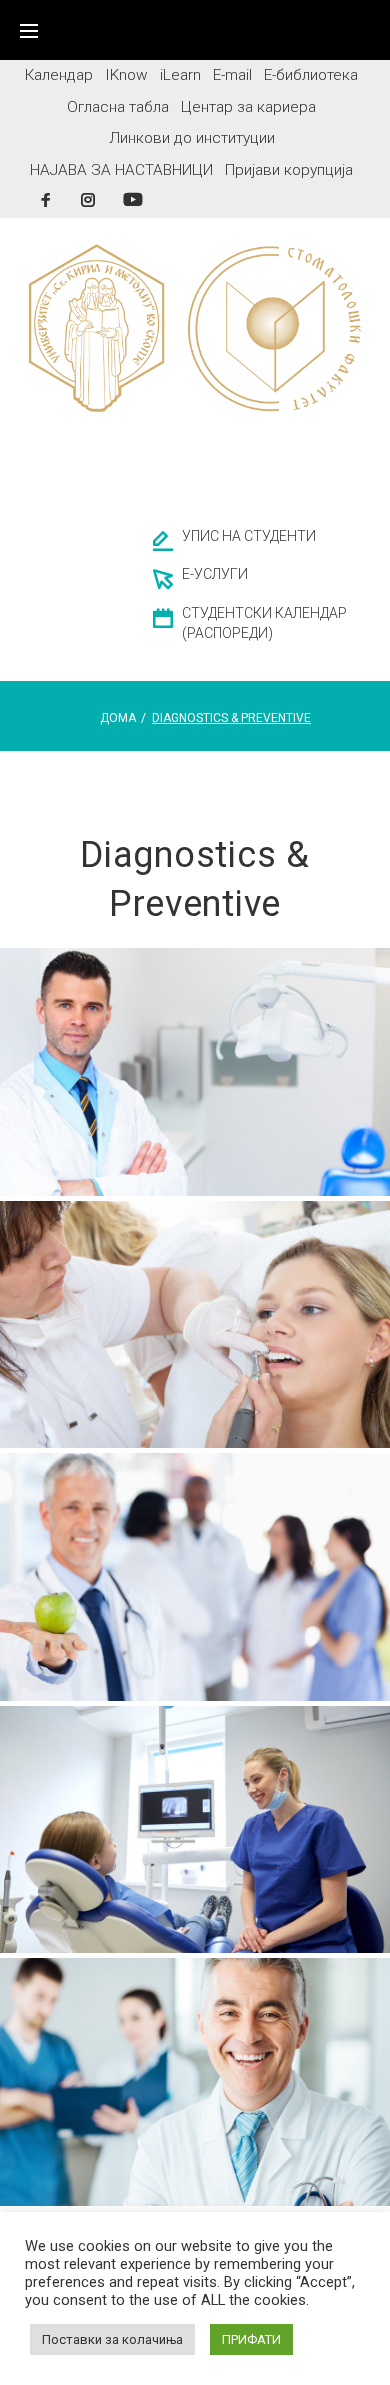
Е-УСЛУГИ (215, 574)
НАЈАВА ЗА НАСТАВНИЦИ (121, 170)
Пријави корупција (289, 170)
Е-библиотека (311, 75)
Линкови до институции (192, 138)
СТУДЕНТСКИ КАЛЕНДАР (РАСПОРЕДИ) (264, 623)
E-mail (232, 75)
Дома (118, 718)
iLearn (180, 75)
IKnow (126, 75)
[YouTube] (133, 199)
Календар (59, 75)
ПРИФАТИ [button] (251, 2339)
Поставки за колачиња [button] (112, 2339)
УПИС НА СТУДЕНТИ (249, 536)
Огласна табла (118, 107)
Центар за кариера (248, 107)
